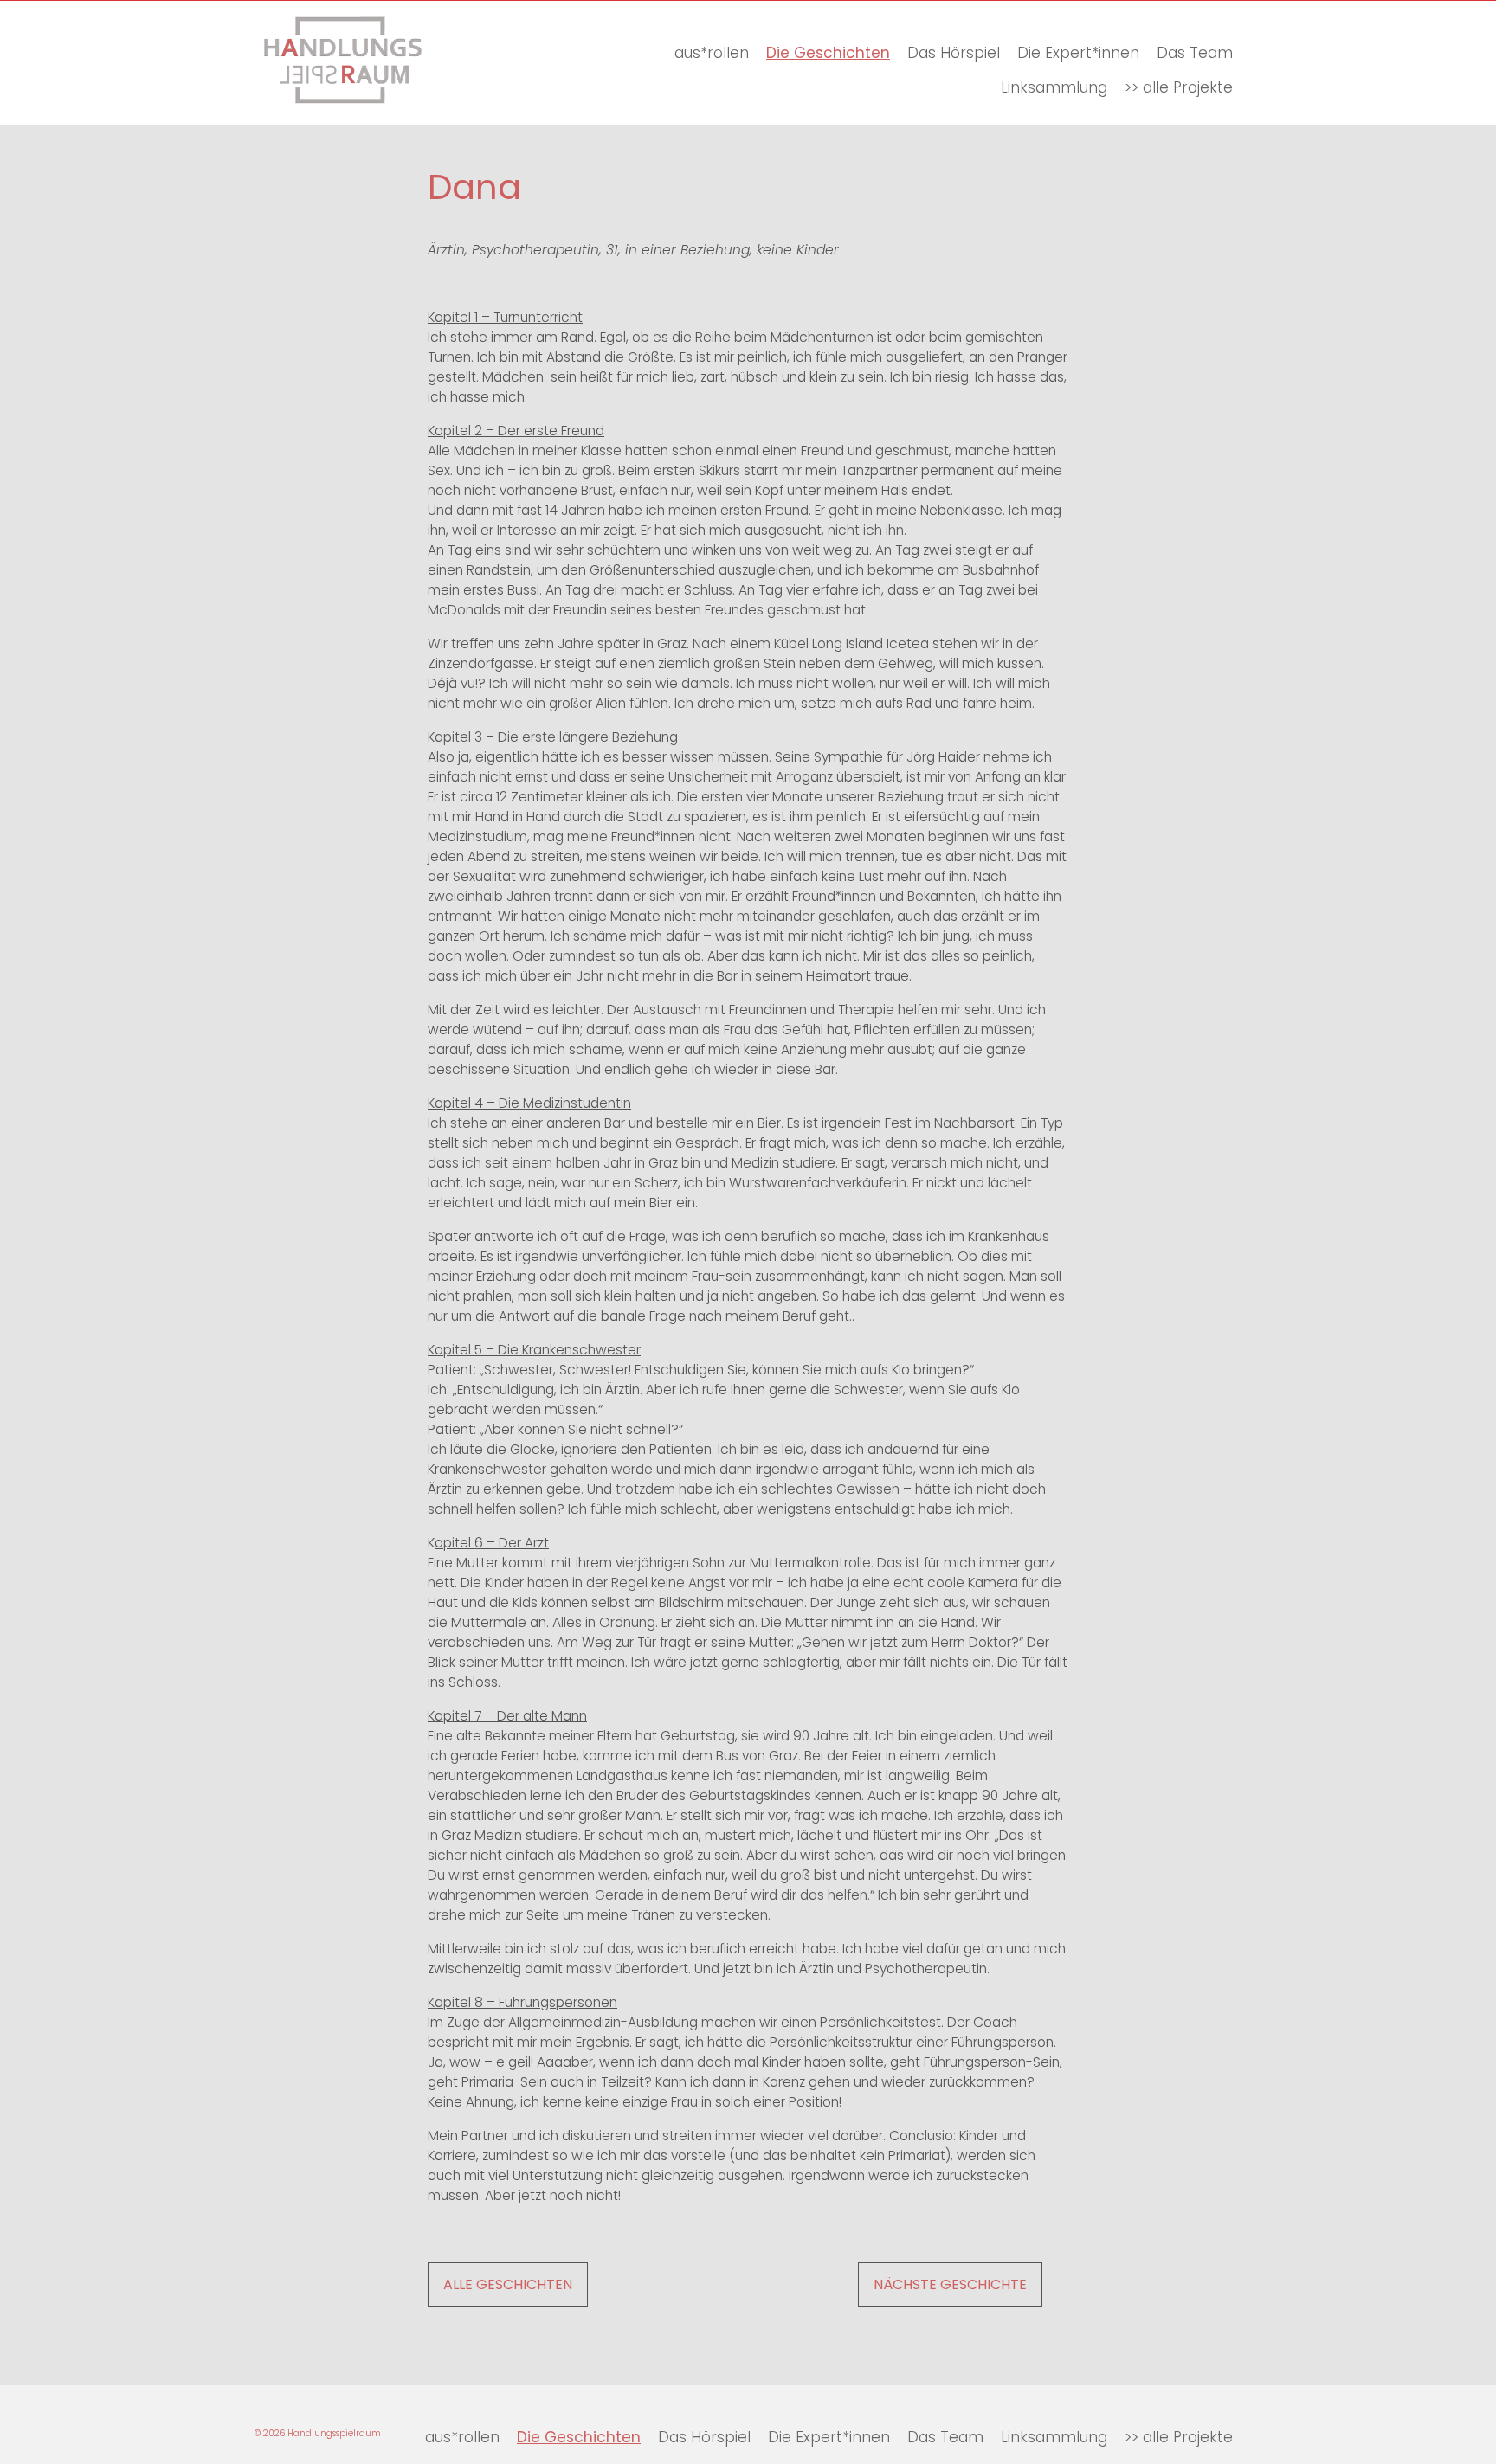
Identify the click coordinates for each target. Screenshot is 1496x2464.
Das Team (1195, 53)
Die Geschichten (828, 53)
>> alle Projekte (1179, 87)
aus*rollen (712, 53)
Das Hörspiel (954, 53)
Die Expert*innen (1078, 53)
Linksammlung (1054, 87)
